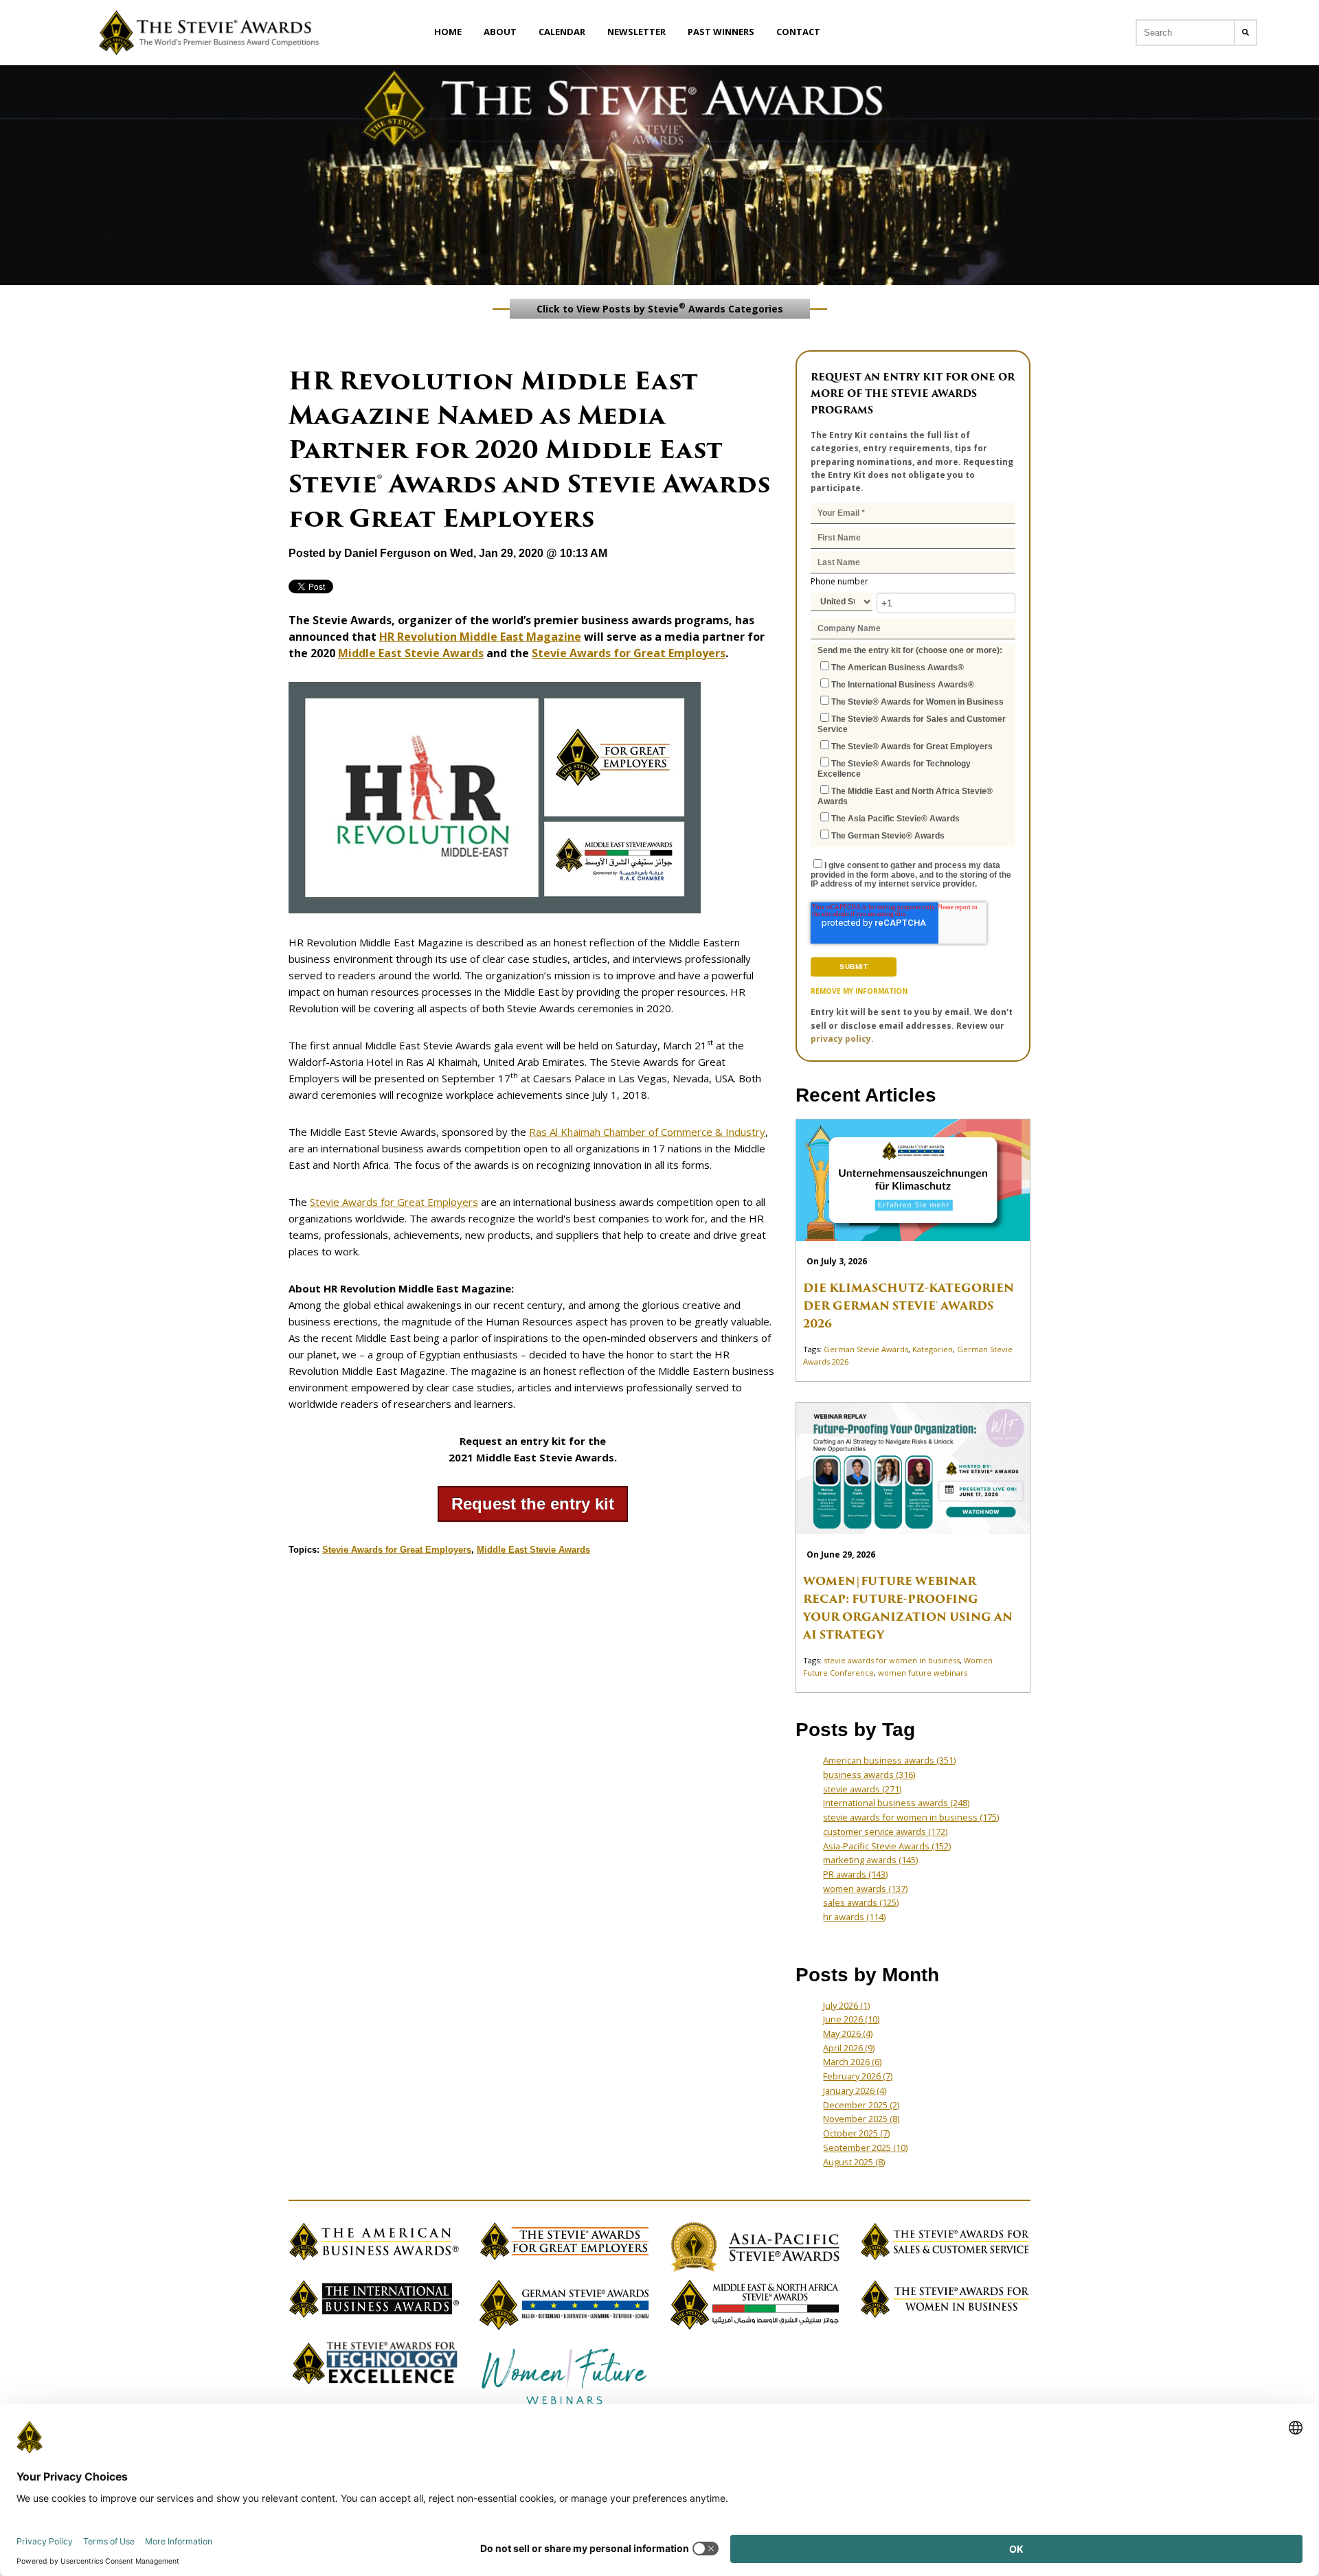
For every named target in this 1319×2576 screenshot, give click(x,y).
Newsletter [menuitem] (636, 32)
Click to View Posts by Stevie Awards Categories (660, 308)
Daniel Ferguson (387, 553)
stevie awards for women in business (892, 1660)
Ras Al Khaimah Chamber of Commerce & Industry (647, 1132)
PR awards (855, 1874)
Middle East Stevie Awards (411, 653)
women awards (865, 1889)
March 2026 (852, 2062)
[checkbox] (913, 751)
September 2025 (865, 2147)
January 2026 (855, 2090)
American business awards (889, 1760)
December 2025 (861, 2105)
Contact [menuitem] (798, 32)
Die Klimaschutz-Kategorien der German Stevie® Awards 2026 (909, 1306)
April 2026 (849, 2048)
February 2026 (858, 2076)
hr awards (854, 1917)
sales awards (861, 1902)
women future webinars (923, 1673)
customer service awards (885, 1832)
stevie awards (862, 1789)
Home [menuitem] (448, 32)
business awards (869, 1775)
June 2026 (851, 2019)
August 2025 (854, 2162)
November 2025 (861, 2119)
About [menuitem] (500, 32)
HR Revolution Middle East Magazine (480, 637)
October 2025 (856, 2133)
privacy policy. (842, 1039)
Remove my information (859, 991)
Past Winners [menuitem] (721, 32)
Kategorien (933, 1349)
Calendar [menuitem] (562, 32)
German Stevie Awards (866, 1349)
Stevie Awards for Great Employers (629, 653)
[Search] (1245, 33)
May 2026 (848, 2033)
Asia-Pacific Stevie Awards (887, 1846)
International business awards (896, 1803)
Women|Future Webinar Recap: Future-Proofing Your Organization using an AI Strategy (908, 1608)
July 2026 (846, 2005)
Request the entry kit (533, 1504)
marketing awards (870, 1860)
